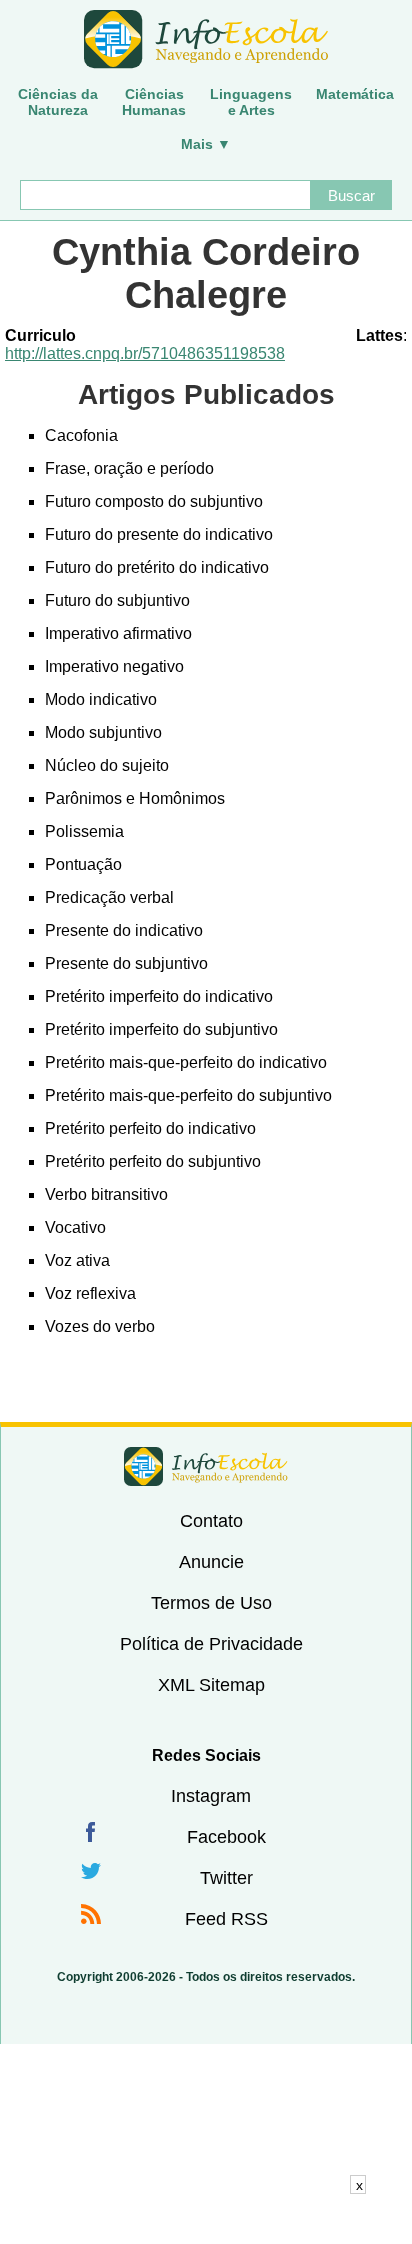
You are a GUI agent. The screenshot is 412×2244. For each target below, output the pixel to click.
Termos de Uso (211, 1603)
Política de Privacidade (211, 1644)
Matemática (355, 94)
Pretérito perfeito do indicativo (150, 1128)
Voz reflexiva (90, 1293)
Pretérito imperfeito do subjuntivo (161, 1029)
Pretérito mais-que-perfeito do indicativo (186, 1062)
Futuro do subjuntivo (117, 600)
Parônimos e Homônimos (135, 798)
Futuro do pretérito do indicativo (157, 567)
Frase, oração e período (129, 468)
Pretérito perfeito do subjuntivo (153, 1161)
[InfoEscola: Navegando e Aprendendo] (206, 40)
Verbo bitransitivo (106, 1194)
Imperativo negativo (114, 666)
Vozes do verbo (100, 1326)
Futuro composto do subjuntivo (154, 501)
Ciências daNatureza (58, 102)
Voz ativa (77, 1260)
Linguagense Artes (251, 102)
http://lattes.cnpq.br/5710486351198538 (145, 353)
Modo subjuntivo (103, 732)
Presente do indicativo (124, 930)
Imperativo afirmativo (118, 633)
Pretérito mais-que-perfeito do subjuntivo (188, 1095)
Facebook (226, 1837)
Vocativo (75, 1227)
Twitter (226, 1878)
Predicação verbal (109, 897)
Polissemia (84, 831)
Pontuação (83, 864)
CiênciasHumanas (154, 102)
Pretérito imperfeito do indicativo (159, 996)
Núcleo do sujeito (107, 765)
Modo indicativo (101, 699)
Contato (211, 1521)
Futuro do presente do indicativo (159, 534)
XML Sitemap (211, 1685)
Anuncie (211, 1562)
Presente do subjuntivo (126, 963)
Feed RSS (226, 1919)
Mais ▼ (206, 144)
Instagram (211, 1796)
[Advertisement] (206, 2219)
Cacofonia (81, 435)
